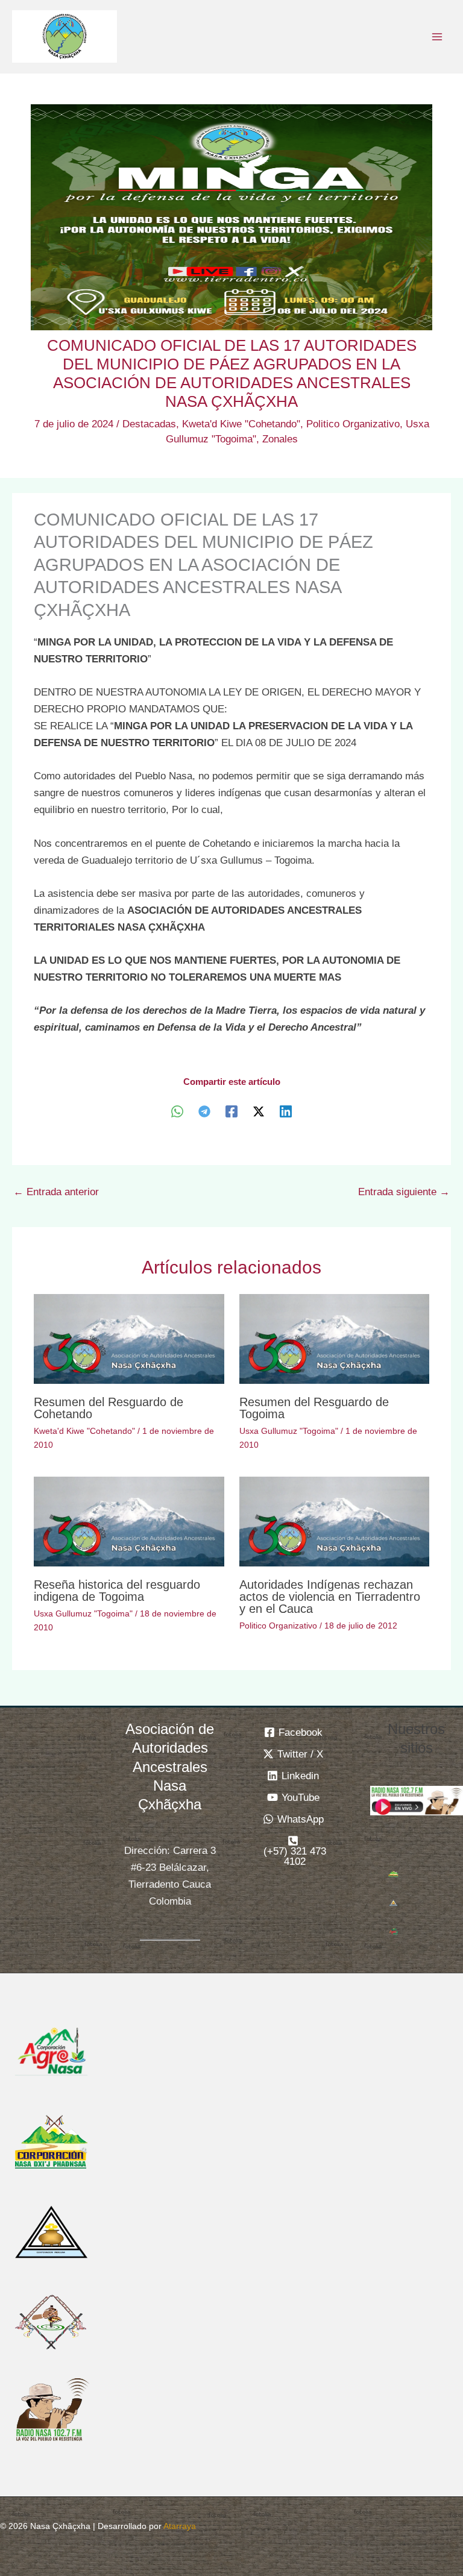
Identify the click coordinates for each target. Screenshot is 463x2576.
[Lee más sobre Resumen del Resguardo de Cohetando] (129, 1338)
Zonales (280, 439)
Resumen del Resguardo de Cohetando (109, 1408)
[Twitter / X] (259, 1111)
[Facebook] (231, 1111)
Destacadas (149, 424)
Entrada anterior (56, 1192)
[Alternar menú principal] (438, 37)
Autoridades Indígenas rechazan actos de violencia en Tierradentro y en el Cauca (330, 1597)
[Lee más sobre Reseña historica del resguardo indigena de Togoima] (129, 1521)
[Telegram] (204, 1111)
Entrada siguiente (404, 1192)
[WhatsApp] (177, 1111)
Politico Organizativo (353, 424)
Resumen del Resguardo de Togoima (314, 1408)
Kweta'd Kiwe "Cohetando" (241, 424)
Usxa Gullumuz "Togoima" (289, 1431)
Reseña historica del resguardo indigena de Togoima (117, 1591)
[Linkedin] (286, 1111)
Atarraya (180, 2526)
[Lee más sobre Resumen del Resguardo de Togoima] (334, 1338)
